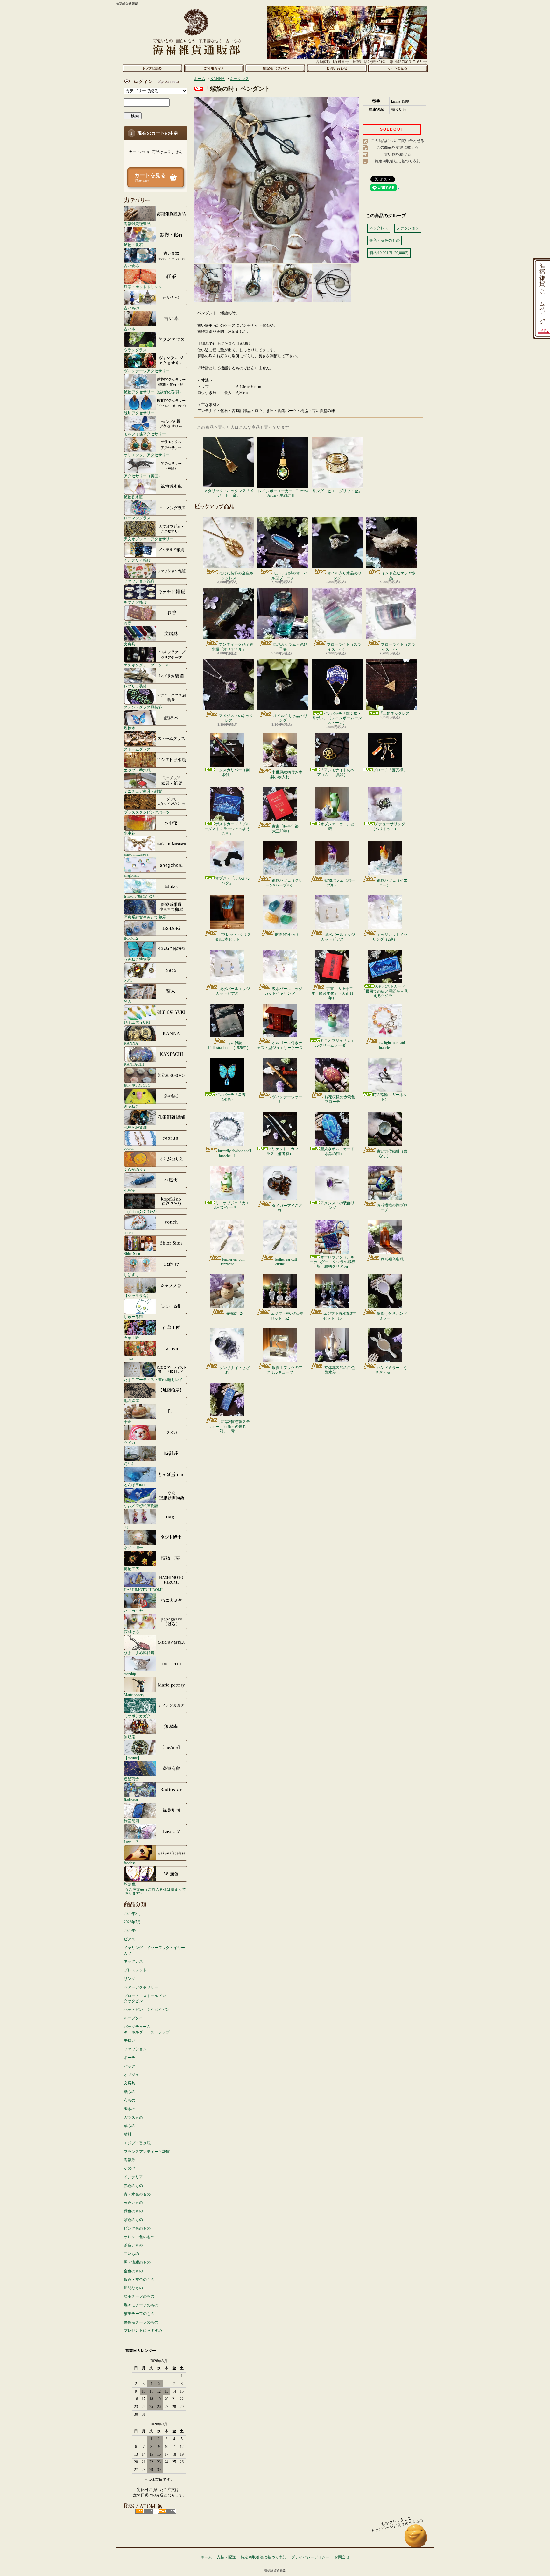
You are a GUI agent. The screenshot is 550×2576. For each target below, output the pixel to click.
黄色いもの (133, 2202)
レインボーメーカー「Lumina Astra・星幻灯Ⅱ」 (283, 493)
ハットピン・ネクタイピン (147, 2010)
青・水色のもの (137, 2194)
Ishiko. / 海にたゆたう (142, 896)
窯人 (128, 1001)
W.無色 (130, 1884)
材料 (128, 2134)
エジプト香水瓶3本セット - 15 (339, 1316)
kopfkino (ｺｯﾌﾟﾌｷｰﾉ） (141, 1211)
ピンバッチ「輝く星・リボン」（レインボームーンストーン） (337, 718)
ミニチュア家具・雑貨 (143, 791)
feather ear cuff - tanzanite (234, 1262)
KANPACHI (134, 1064)
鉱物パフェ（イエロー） (392, 883)
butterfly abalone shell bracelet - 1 (235, 1153)
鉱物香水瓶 (133, 497)
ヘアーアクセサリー (141, 1987)
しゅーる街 (133, 1316)
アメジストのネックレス (236, 718)
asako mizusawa (136, 854)
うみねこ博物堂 (137, 959)
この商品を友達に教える (398, 147)
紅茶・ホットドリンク (143, 287)
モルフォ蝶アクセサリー (145, 434)
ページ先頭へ (416, 2539)
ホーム (152, 68)
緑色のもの (133, 2211)
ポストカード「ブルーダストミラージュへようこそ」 (227, 829)
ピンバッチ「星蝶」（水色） (232, 1097)
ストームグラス (137, 749)
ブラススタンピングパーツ (147, 812)
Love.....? (131, 1842)
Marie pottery (134, 1695)
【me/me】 (133, 1758)
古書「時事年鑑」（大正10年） (285, 829)
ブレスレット (135, 1970)
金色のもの (133, 2271)
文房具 (130, 644)
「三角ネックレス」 (396, 713)
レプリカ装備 (135, 686)
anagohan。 (133, 875)
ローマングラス (137, 518)
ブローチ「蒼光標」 (390, 770)
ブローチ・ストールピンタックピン (145, 1999)
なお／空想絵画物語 (141, 1506)
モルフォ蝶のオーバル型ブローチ (289, 575)
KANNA (131, 1043)
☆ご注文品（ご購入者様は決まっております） (155, 1891)
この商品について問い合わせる (398, 141)
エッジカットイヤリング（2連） (390, 937)
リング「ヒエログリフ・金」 (337, 491)
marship (130, 1674)
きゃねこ (131, 1106)
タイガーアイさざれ (287, 1208)
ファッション (135, 2049)
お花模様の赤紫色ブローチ (340, 1099)
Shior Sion (132, 1253)
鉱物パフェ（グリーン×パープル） (284, 883)
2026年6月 (132, 1931)
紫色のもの (133, 2220)
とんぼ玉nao (134, 1485)
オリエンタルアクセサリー (147, 455)
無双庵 (130, 1737)
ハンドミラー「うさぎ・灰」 (391, 1370)
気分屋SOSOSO (137, 1085)
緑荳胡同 (131, 1821)
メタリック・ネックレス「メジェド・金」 (229, 493)
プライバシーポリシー (310, 2557)
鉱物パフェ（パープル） (340, 883)
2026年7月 (132, 1922)
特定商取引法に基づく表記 (398, 161)
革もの (130, 2126)
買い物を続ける (398, 154)
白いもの (131, 2254)
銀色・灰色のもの (139, 2280)
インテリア (133, 2177)
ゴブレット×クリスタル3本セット (233, 937)
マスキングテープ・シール (147, 665)
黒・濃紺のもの (137, 2262)
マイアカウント (154, 82)
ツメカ (130, 1443)
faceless (130, 1863)
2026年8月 (132, 1914)
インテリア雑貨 (137, 560)
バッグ (130, 2066)
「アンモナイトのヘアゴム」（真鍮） (336, 772)
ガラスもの (133, 2117)
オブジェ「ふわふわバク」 (232, 880)
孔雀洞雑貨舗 (135, 1127)
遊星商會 (131, 1779)
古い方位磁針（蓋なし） (392, 1154)
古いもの (131, 308)
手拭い (130, 2040)
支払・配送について (214, 68)
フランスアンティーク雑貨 (147, 2152)
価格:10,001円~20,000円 (389, 253)
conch (128, 1232)
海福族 (130, 2160)
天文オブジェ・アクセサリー (149, 539)
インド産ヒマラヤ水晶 (398, 575)
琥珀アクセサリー (139, 413)
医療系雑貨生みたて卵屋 (145, 917)
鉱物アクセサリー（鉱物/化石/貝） (153, 392)
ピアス (130, 1939)
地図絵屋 (131, 1401)
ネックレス (133, 1961)
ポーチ (130, 2058)
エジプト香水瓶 (137, 770)
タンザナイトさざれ (235, 1370)
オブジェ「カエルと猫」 (337, 826)
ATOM (167, 2511)
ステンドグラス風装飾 (143, 707)
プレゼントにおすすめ (143, 2330)
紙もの (130, 2092)
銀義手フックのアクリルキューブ (284, 1370)
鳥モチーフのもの (139, 2296)
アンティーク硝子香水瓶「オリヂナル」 (233, 647)
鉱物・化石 (133, 245)
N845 (128, 980)
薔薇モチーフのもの (141, 2322)
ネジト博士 (133, 1548)
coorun (129, 1148)
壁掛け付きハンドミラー (392, 1316)
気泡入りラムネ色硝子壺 (290, 647)
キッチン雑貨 (135, 602)
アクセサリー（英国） (143, 476)
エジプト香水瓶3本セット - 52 (287, 1316)
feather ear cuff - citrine (287, 1262)
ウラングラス (135, 350)
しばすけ (131, 1274)
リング (130, 1979)
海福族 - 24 (235, 1313)
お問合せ (337, 68)
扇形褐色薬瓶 (392, 1259)
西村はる (131, 1632)
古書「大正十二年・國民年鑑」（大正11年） (332, 993)
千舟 (128, 1422)
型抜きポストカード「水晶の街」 (337, 1151)
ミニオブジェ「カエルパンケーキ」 (232, 1205)
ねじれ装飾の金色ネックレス (236, 575)
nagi (127, 1527)
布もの (130, 2100)
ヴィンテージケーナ (287, 1099)
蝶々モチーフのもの (141, 2305)
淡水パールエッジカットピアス (338, 937)
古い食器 (131, 266)
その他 (130, 2168)
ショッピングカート (398, 68)
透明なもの (133, 2288)
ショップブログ (275, 68)
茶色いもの (133, 2245)
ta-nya (128, 1359)
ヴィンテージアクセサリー (147, 371)
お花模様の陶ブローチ (392, 1207)
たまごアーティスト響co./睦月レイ (153, 1380)
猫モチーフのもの (139, 2314)
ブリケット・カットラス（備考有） (284, 1151)
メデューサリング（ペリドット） (388, 826)
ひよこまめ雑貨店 (139, 1653)
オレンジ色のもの (139, 2237)
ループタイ (133, 2018)
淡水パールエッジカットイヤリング (283, 991)
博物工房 (131, 1569)
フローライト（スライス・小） (344, 647)
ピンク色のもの (137, 2228)
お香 (128, 623)
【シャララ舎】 (137, 1295)
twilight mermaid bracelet (392, 1045)
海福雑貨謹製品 (137, 224)
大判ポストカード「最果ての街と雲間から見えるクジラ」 (385, 991)
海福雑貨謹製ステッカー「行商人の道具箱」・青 (229, 1426)
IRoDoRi (131, 938)
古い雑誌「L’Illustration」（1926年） (227, 1045)
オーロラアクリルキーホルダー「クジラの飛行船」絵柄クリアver (332, 1262)
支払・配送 (226, 2557)
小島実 (130, 1190)
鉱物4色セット (287, 935)
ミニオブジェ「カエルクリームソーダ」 (335, 1043)
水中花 (130, 833)
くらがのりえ (135, 1169)
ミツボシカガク (137, 1716)
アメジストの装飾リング (337, 1205)
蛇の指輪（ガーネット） (390, 1097)
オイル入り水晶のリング (344, 575)
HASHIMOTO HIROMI (143, 1590)
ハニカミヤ (133, 1611)
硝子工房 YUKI (137, 1022)
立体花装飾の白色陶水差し (340, 1370)
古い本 (130, 329)
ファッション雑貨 (139, 581)
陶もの (130, 2109)
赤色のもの (133, 2186)
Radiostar (131, 1800)
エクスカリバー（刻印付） (232, 772)
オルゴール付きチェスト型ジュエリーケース (280, 1045)
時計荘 (130, 1464)
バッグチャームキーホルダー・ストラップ (147, 2029)
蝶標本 (130, 728)
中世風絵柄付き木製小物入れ (286, 774)
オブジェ (131, 2075)
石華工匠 (131, 1338)
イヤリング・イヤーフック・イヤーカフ (154, 1950)
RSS (144, 2511)
